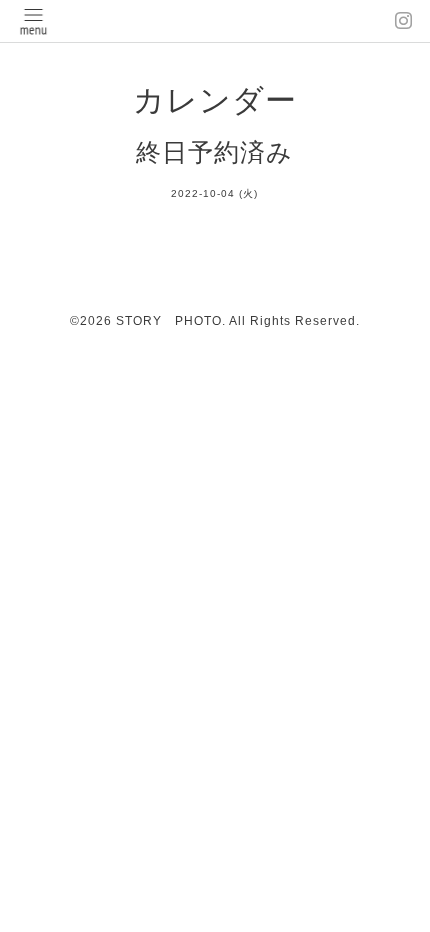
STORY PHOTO (169, 321)
